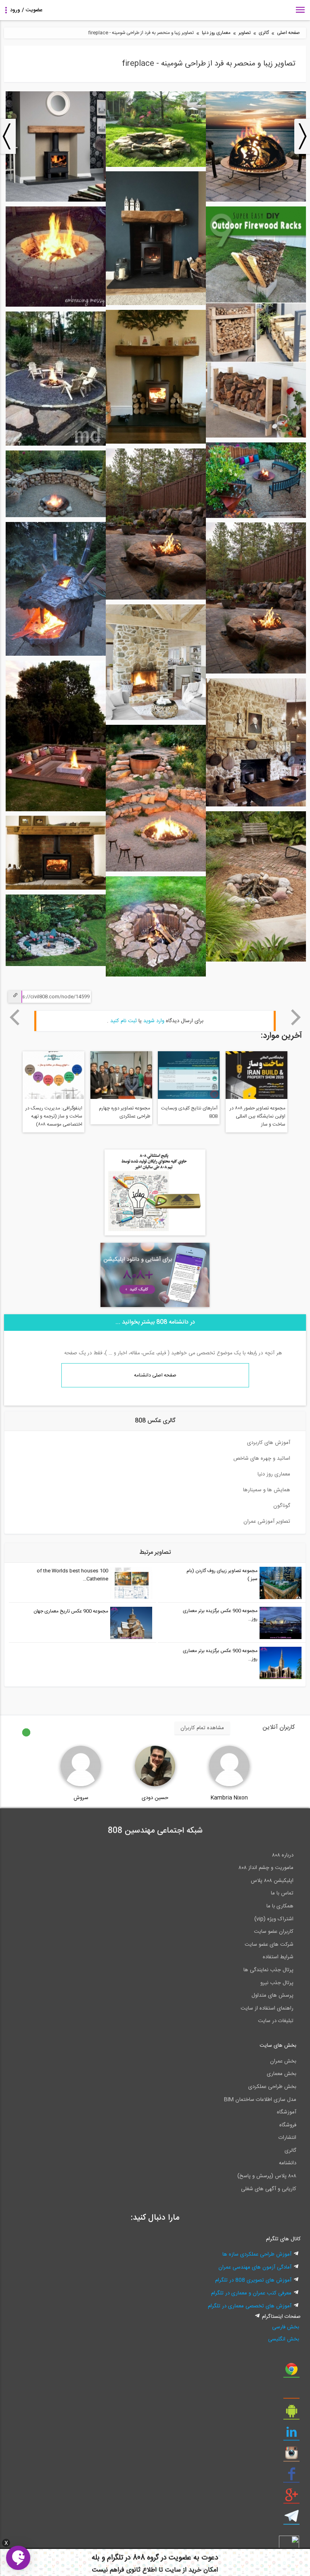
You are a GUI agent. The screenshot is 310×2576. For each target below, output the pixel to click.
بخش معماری (282, 2074)
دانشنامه (288, 2163)
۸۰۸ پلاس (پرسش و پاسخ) (267, 2176)
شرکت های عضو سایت (269, 1945)
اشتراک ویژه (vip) (274, 1919)
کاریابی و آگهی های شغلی (269, 2189)
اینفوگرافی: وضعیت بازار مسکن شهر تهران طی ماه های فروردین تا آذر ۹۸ (257, 1116)
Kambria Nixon (229, 1798)
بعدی (296, 1017)
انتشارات (287, 2138)
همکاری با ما (280, 1906)
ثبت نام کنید (124, 1021)
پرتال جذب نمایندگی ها (268, 1970)
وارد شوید (154, 1021)
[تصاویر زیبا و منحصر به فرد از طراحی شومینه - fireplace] (256, 200)
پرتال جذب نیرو (277, 1983)
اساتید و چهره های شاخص (262, 1458)
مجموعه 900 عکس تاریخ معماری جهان (71, 1611)
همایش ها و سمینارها (267, 1490)
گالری (264, 33)
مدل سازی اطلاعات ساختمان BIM (260, 2100)
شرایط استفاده (278, 1957)
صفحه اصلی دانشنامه (155, 1375)
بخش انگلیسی (284, 2339)
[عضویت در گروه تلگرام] (291, 2519)
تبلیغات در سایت (276, 2021)
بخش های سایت (278, 2046)
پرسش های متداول (272, 1995)
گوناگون (282, 1506)
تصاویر (245, 33)
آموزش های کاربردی (269, 1443)
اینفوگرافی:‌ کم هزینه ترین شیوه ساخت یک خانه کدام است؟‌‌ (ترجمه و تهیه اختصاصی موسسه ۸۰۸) (192, 1120)
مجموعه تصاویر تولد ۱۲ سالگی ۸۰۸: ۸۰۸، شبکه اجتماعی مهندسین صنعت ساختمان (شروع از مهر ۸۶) (54, 1117)
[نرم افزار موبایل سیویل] (291, 2414)
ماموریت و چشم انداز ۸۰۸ (266, 1868)
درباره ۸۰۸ (283, 1855)
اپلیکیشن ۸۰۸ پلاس (272, 1881)
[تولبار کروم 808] (291, 2372)
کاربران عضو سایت (274, 1932)
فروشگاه (288, 2125)
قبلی (14, 1017)
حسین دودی (155, 1798)
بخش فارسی (286, 2327)
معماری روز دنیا (216, 33)
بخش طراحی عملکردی (272, 2087)
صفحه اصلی (288, 33)
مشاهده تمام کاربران (202, 1728)
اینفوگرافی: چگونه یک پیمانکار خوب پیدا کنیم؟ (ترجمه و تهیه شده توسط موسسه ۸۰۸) (121, 1116)
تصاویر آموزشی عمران (267, 1522)
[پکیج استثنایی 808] (155, 1234)
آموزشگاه (287, 2112)
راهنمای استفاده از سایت (267, 2008)
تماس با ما (282, 1893)
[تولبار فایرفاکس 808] (291, 2393)
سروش (81, 1798)
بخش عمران (283, 2061)
